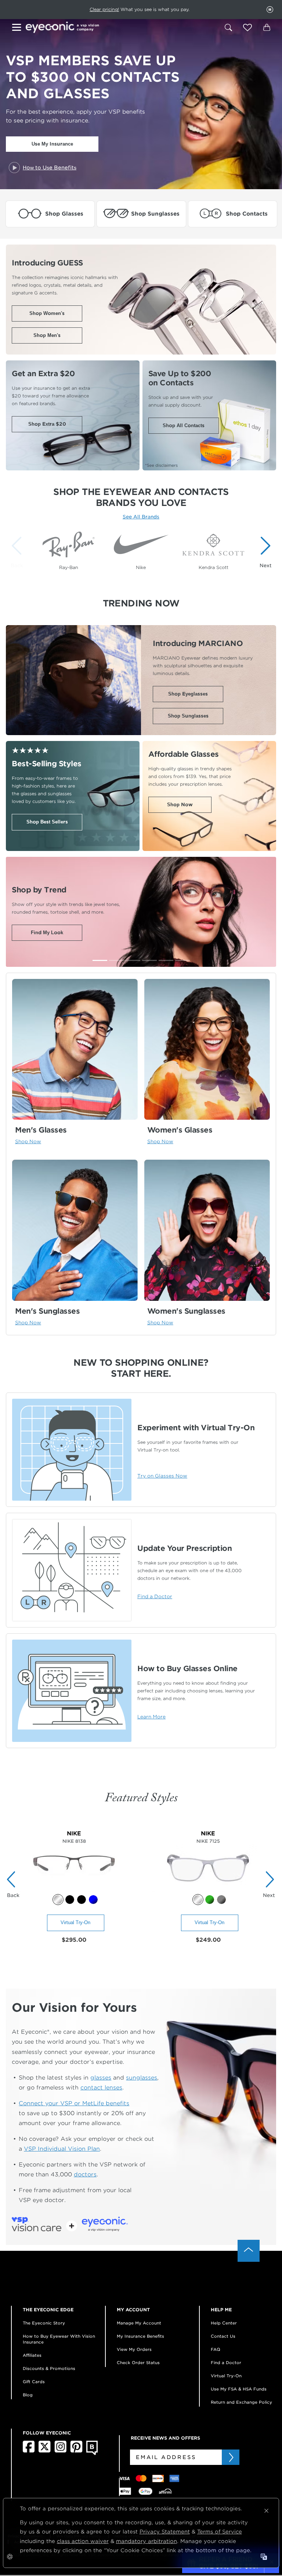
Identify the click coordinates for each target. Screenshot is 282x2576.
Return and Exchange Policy (241, 2402)
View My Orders (134, 2349)
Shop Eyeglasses (188, 694)
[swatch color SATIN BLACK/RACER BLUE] (82, 1900)
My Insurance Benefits (140, 2336)
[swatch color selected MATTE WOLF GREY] (198, 1900)
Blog (28, 2395)
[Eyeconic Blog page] (92, 2454)
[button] (247, 27)
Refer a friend (125, 9)
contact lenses (101, 2087)
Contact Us (223, 2336)
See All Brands (141, 517)
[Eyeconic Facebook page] (29, 2451)
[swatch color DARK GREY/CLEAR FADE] (221, 1900)
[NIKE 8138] (74, 1890)
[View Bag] (267, 27)
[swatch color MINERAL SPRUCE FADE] (210, 1900)
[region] (141, 548)
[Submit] (231, 2457)
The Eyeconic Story (44, 2323)
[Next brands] (264, 552)
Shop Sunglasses (188, 716)
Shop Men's (47, 335)
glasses (101, 2078)
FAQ (216, 2349)
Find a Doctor (226, 2363)
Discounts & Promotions (49, 2368)
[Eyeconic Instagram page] (60, 2451)
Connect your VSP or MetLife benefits (74, 2103)
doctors (85, 2174)
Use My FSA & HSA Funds (239, 2389)
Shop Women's (47, 313)
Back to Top (249, 2251)
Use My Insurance (52, 144)
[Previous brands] (19, 552)
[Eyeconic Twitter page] (45, 2451)
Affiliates (32, 2355)
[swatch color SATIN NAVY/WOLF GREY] (93, 1900)
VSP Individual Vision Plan (62, 2149)
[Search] (228, 27)
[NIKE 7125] (208, 1890)
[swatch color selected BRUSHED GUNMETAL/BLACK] (58, 1900)
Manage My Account (139, 2323)
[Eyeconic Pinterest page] (76, 2451)
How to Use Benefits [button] (50, 168)
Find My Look (47, 933)
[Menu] (18, 28)
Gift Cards (34, 2382)
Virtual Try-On (75, 1922)
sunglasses (142, 2078)
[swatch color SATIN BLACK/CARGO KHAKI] (70, 1900)
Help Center (224, 2323)
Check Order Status (138, 2363)
